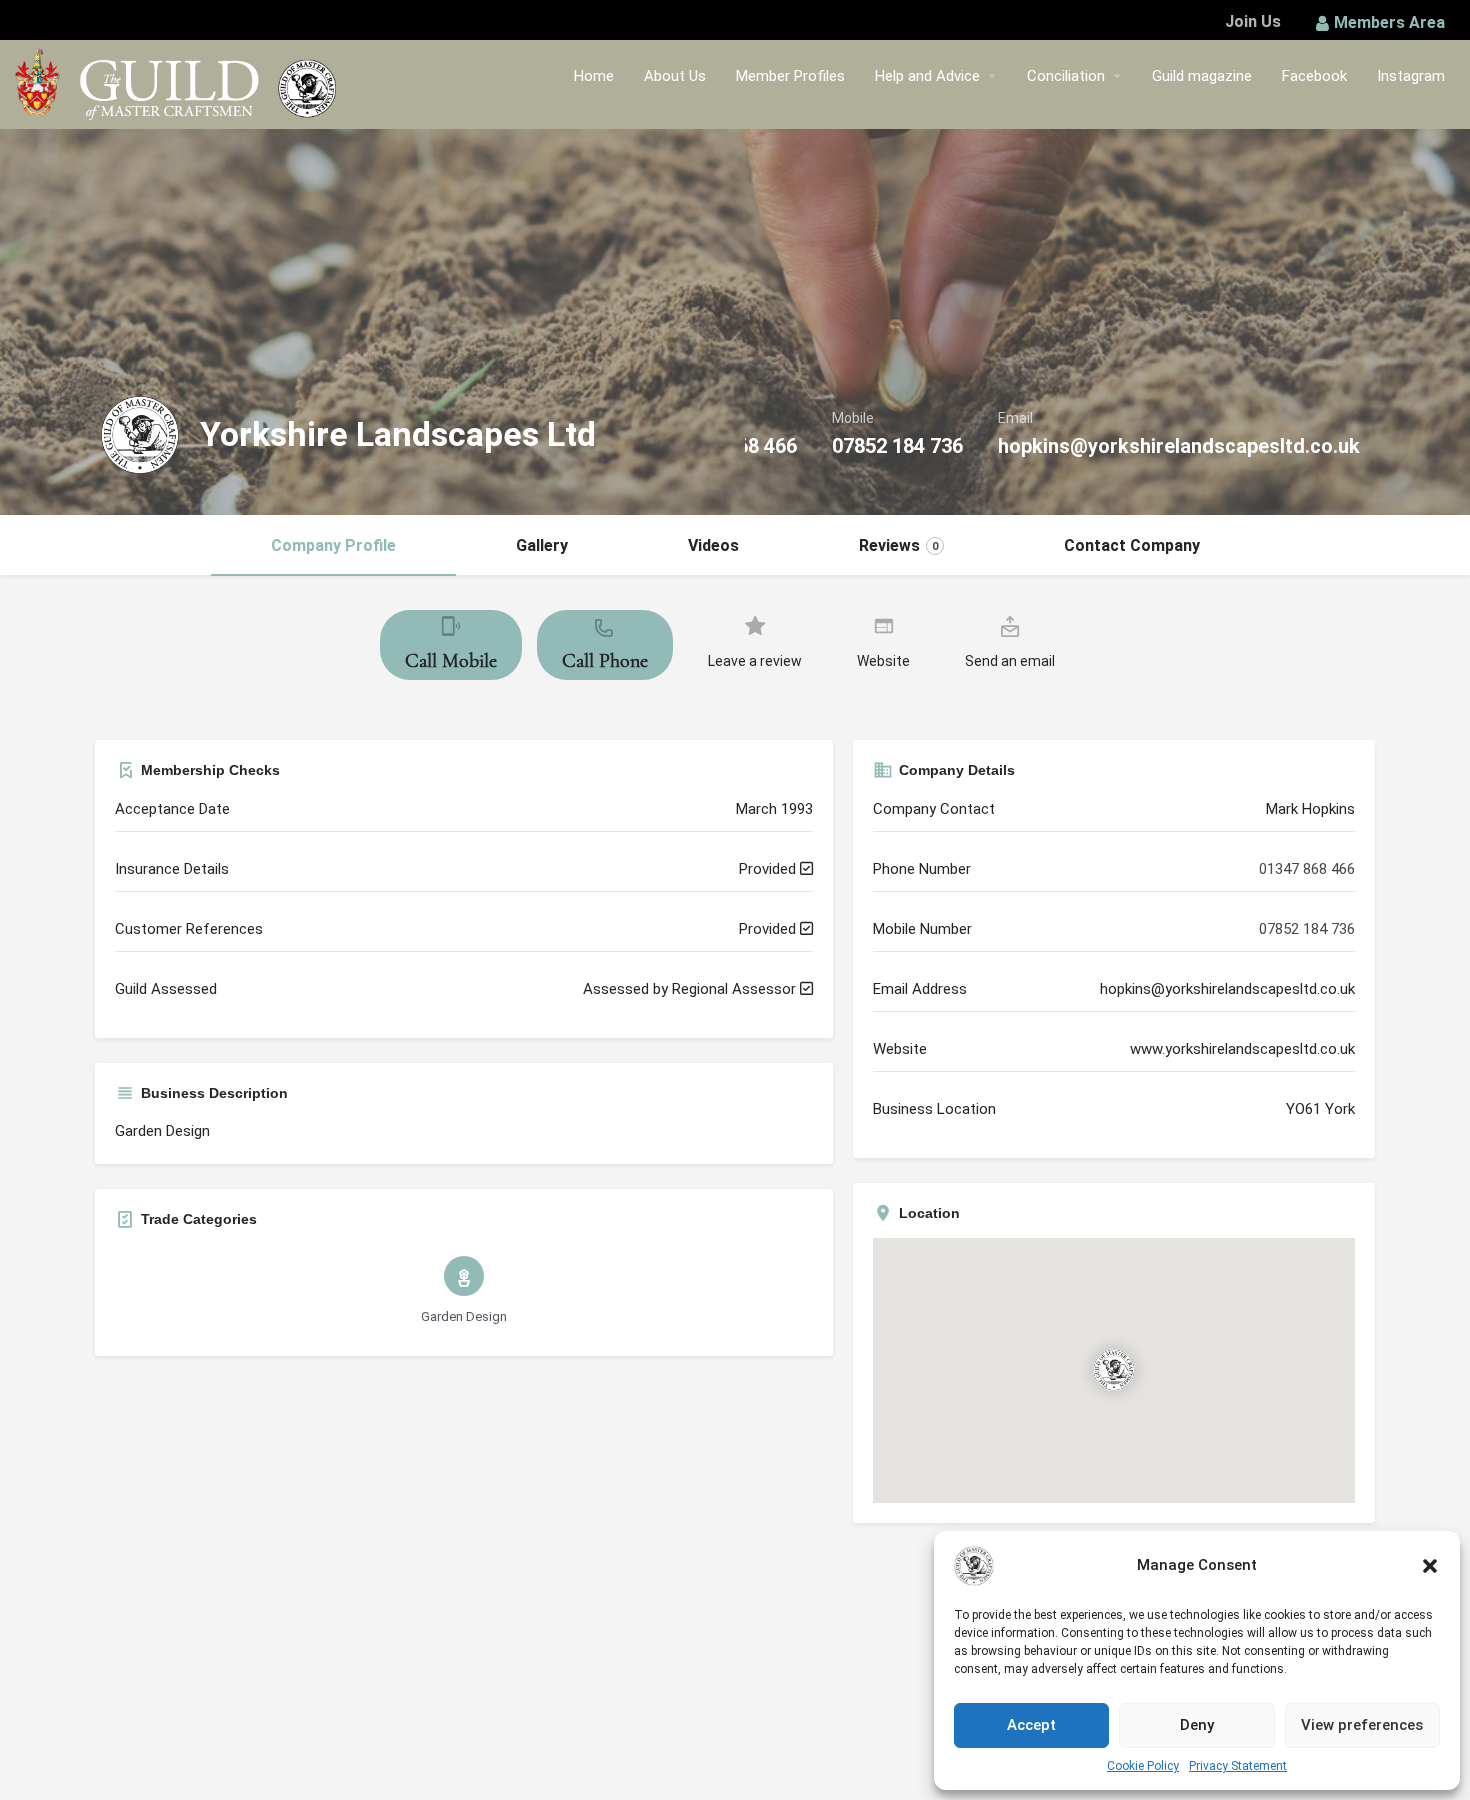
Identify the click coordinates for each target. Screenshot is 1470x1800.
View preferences (1362, 1725)
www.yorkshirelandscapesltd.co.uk (1242, 1049)
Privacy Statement (1238, 1766)
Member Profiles (790, 76)
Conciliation (1066, 76)
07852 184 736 (897, 446)
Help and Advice (927, 76)
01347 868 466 (1307, 869)
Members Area (1389, 22)
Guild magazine (1202, 76)
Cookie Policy (1143, 1766)
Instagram (1411, 76)
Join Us (1253, 21)
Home (594, 76)
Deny (1197, 1725)
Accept (1031, 1725)
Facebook (1314, 76)
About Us (675, 76)
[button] (1430, 1566)
